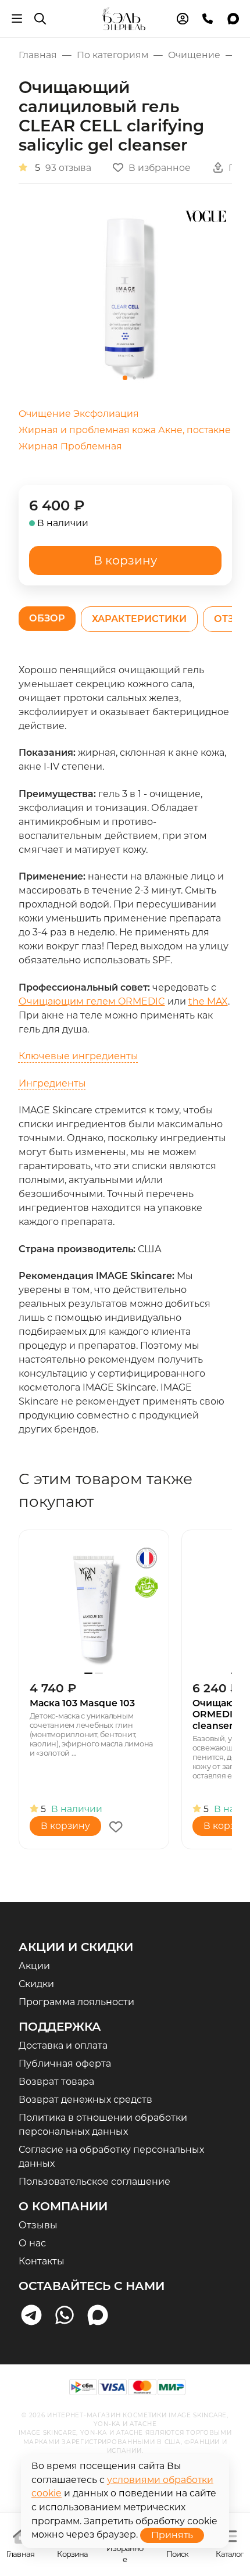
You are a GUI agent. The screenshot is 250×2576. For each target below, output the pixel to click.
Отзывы (38, 2225)
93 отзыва (68, 168)
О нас (32, 2243)
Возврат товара (56, 2082)
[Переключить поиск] (40, 19)
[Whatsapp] (65, 2315)
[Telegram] (32, 2315)
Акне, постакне (194, 430)
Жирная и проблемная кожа (87, 430)
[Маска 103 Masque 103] (94, 1605)
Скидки (36, 1984)
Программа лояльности (76, 2002)
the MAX (208, 1001)
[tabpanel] (125, 1050)
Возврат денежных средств (85, 2100)
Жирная (38, 446)
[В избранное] (116, 1827)
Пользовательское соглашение (94, 2182)
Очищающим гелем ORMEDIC (92, 1001)
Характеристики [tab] (139, 619)
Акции (34, 1966)
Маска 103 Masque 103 (82, 1703)
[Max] (98, 2315)
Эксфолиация (106, 414)
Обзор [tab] (47, 618)
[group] (125, 295)
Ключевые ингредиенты (78, 1056)
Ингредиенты (52, 1083)
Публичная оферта (65, 2064)
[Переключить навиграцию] (17, 19)
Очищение (45, 414)
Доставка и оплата (63, 2046)
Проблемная (91, 446)
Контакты (42, 2261)
